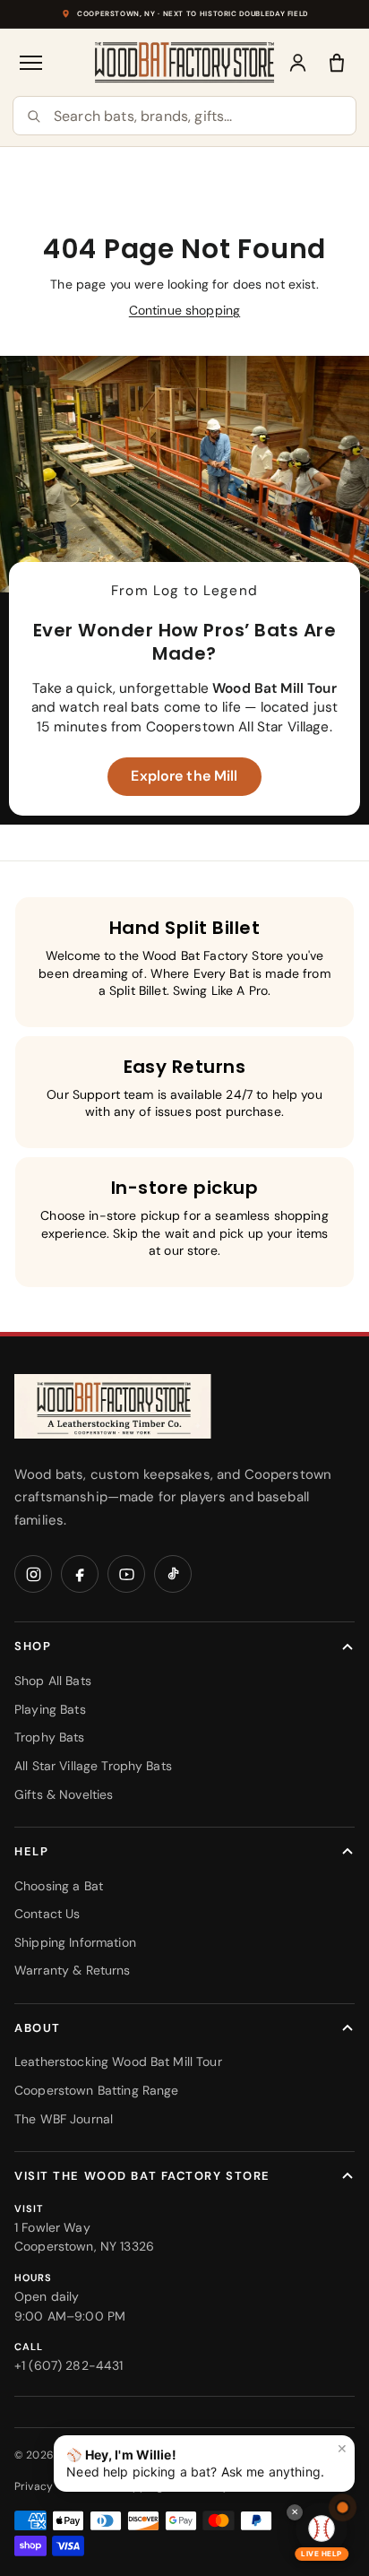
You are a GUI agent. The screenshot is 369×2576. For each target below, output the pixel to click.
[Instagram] (33, 1574)
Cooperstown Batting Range (97, 2090)
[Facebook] (80, 1574)
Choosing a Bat (59, 1886)
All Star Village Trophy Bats (93, 1766)
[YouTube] (126, 1574)
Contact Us (47, 1914)
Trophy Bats (50, 1737)
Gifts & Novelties (64, 1794)
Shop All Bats (53, 1681)
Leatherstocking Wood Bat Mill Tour (118, 2062)
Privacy (34, 2486)
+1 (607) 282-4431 (69, 2365)
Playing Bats (50, 1709)
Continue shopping (184, 310)
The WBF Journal (64, 2119)
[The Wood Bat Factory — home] (113, 1407)
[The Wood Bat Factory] (185, 62)
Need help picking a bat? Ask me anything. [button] (207, 2460)
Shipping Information (75, 1942)
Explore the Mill (184, 776)
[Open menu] (32, 63)
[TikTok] (173, 1574)
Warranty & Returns (73, 1970)
